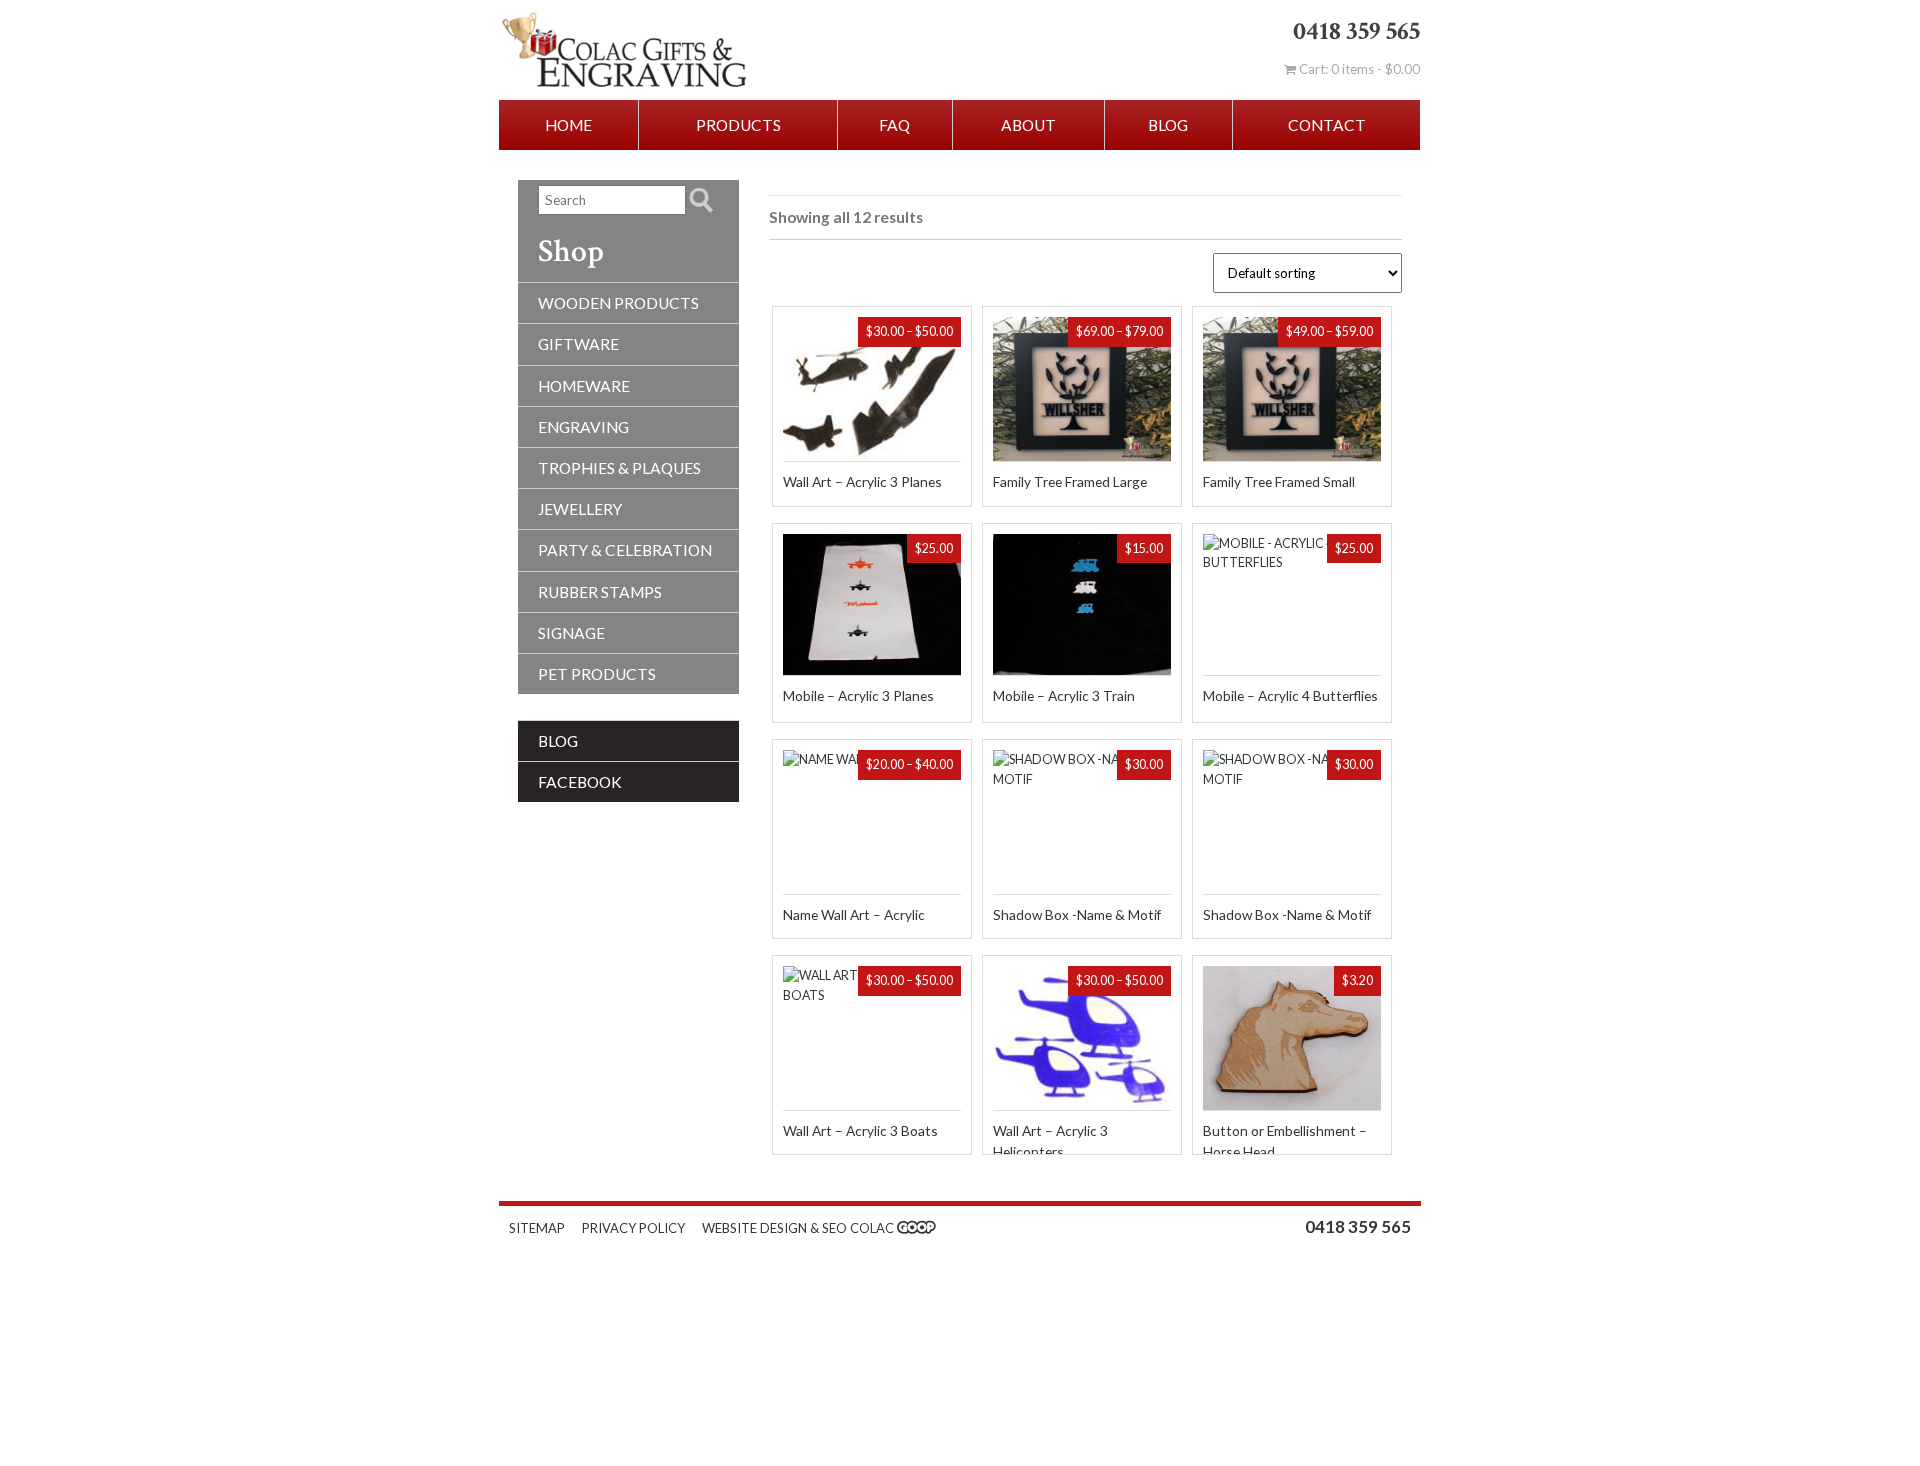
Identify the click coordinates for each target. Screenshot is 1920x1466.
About (1028, 125)
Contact (1327, 125)
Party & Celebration (625, 550)
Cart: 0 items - (1358, 69)
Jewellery (580, 509)
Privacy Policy (633, 1228)
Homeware (584, 386)
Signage (571, 633)
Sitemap (537, 1228)
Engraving (583, 427)
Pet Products (597, 674)
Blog (1168, 125)
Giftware (578, 344)
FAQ (894, 125)
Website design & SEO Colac (799, 1228)
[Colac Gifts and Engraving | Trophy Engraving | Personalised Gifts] (671, 50)
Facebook (580, 782)
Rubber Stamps (600, 592)
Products (738, 125)
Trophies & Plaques (619, 468)
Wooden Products (618, 303)
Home (568, 125)
